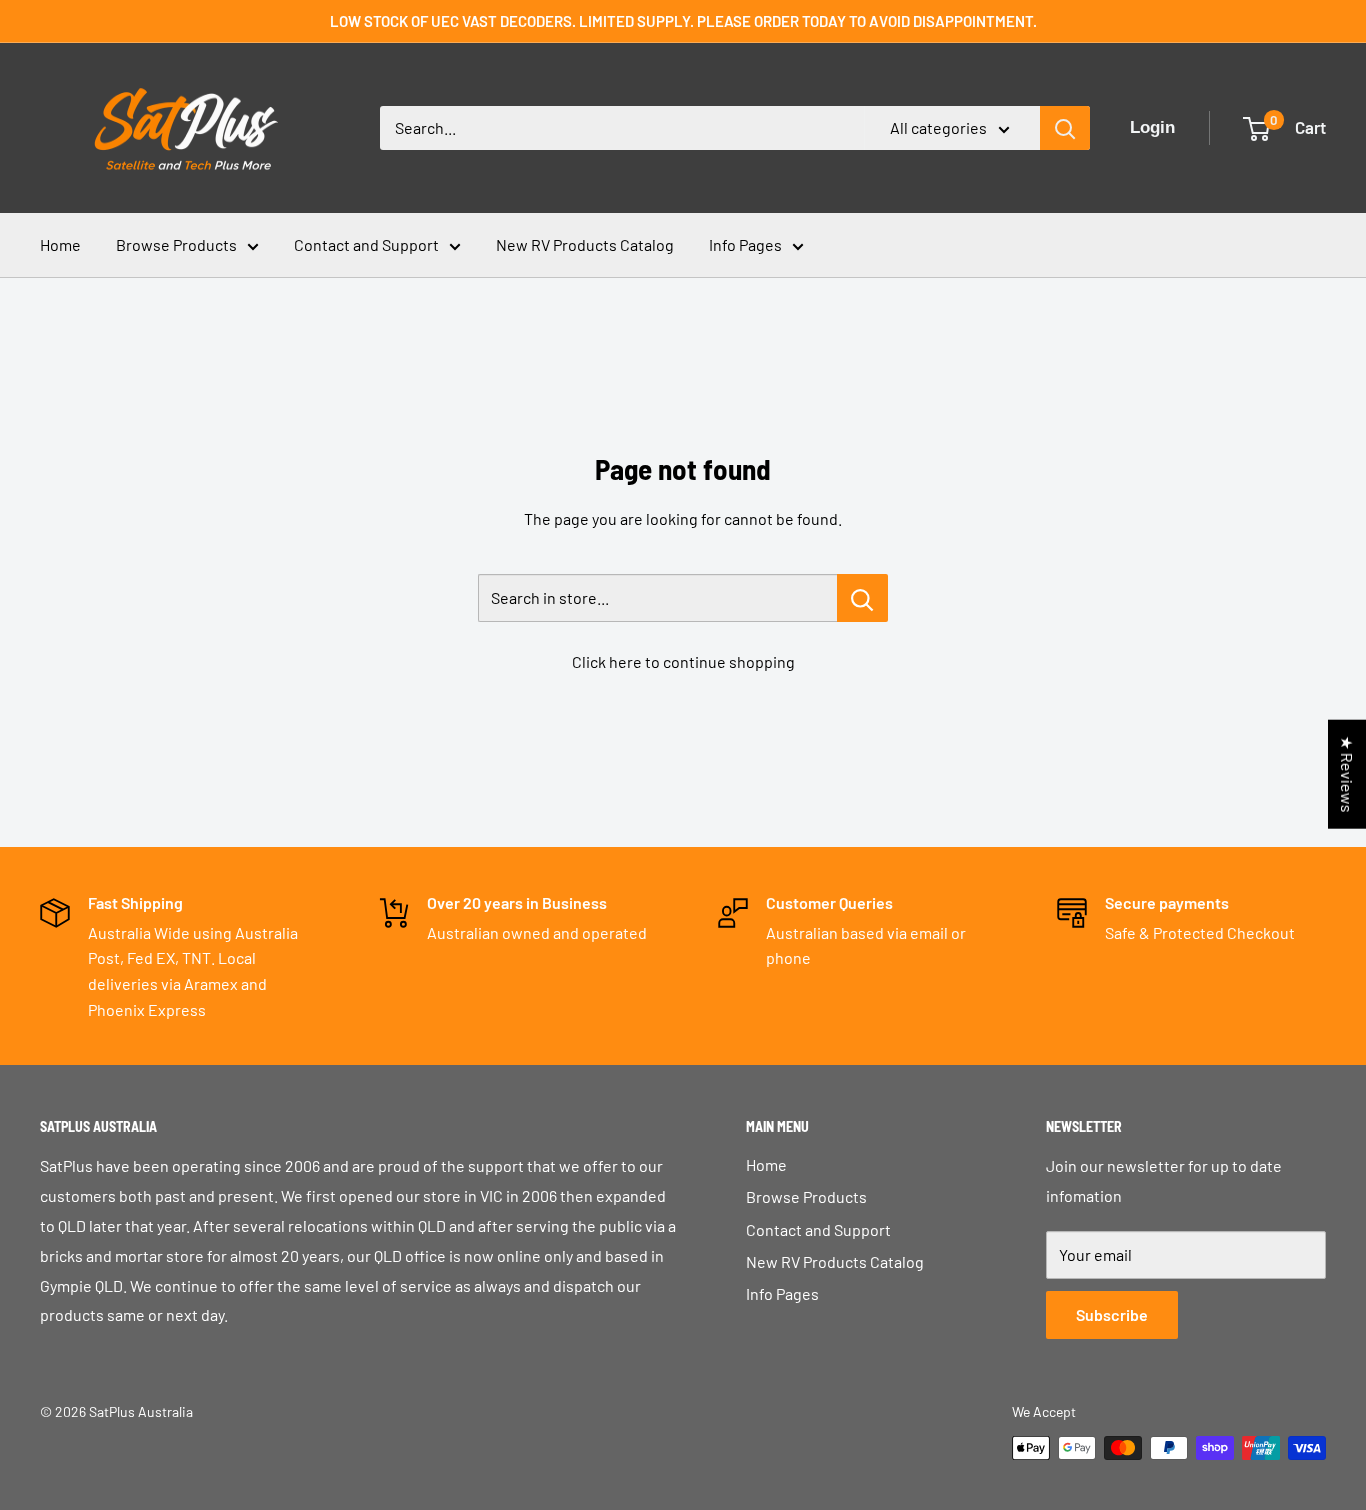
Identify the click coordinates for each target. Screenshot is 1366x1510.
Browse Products (176, 244)
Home (60, 244)
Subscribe (1112, 1314)
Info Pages (745, 244)
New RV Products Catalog (585, 244)
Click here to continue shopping (683, 661)
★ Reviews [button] (1347, 774)
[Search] (1065, 128)
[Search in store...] (862, 598)
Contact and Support (366, 244)
